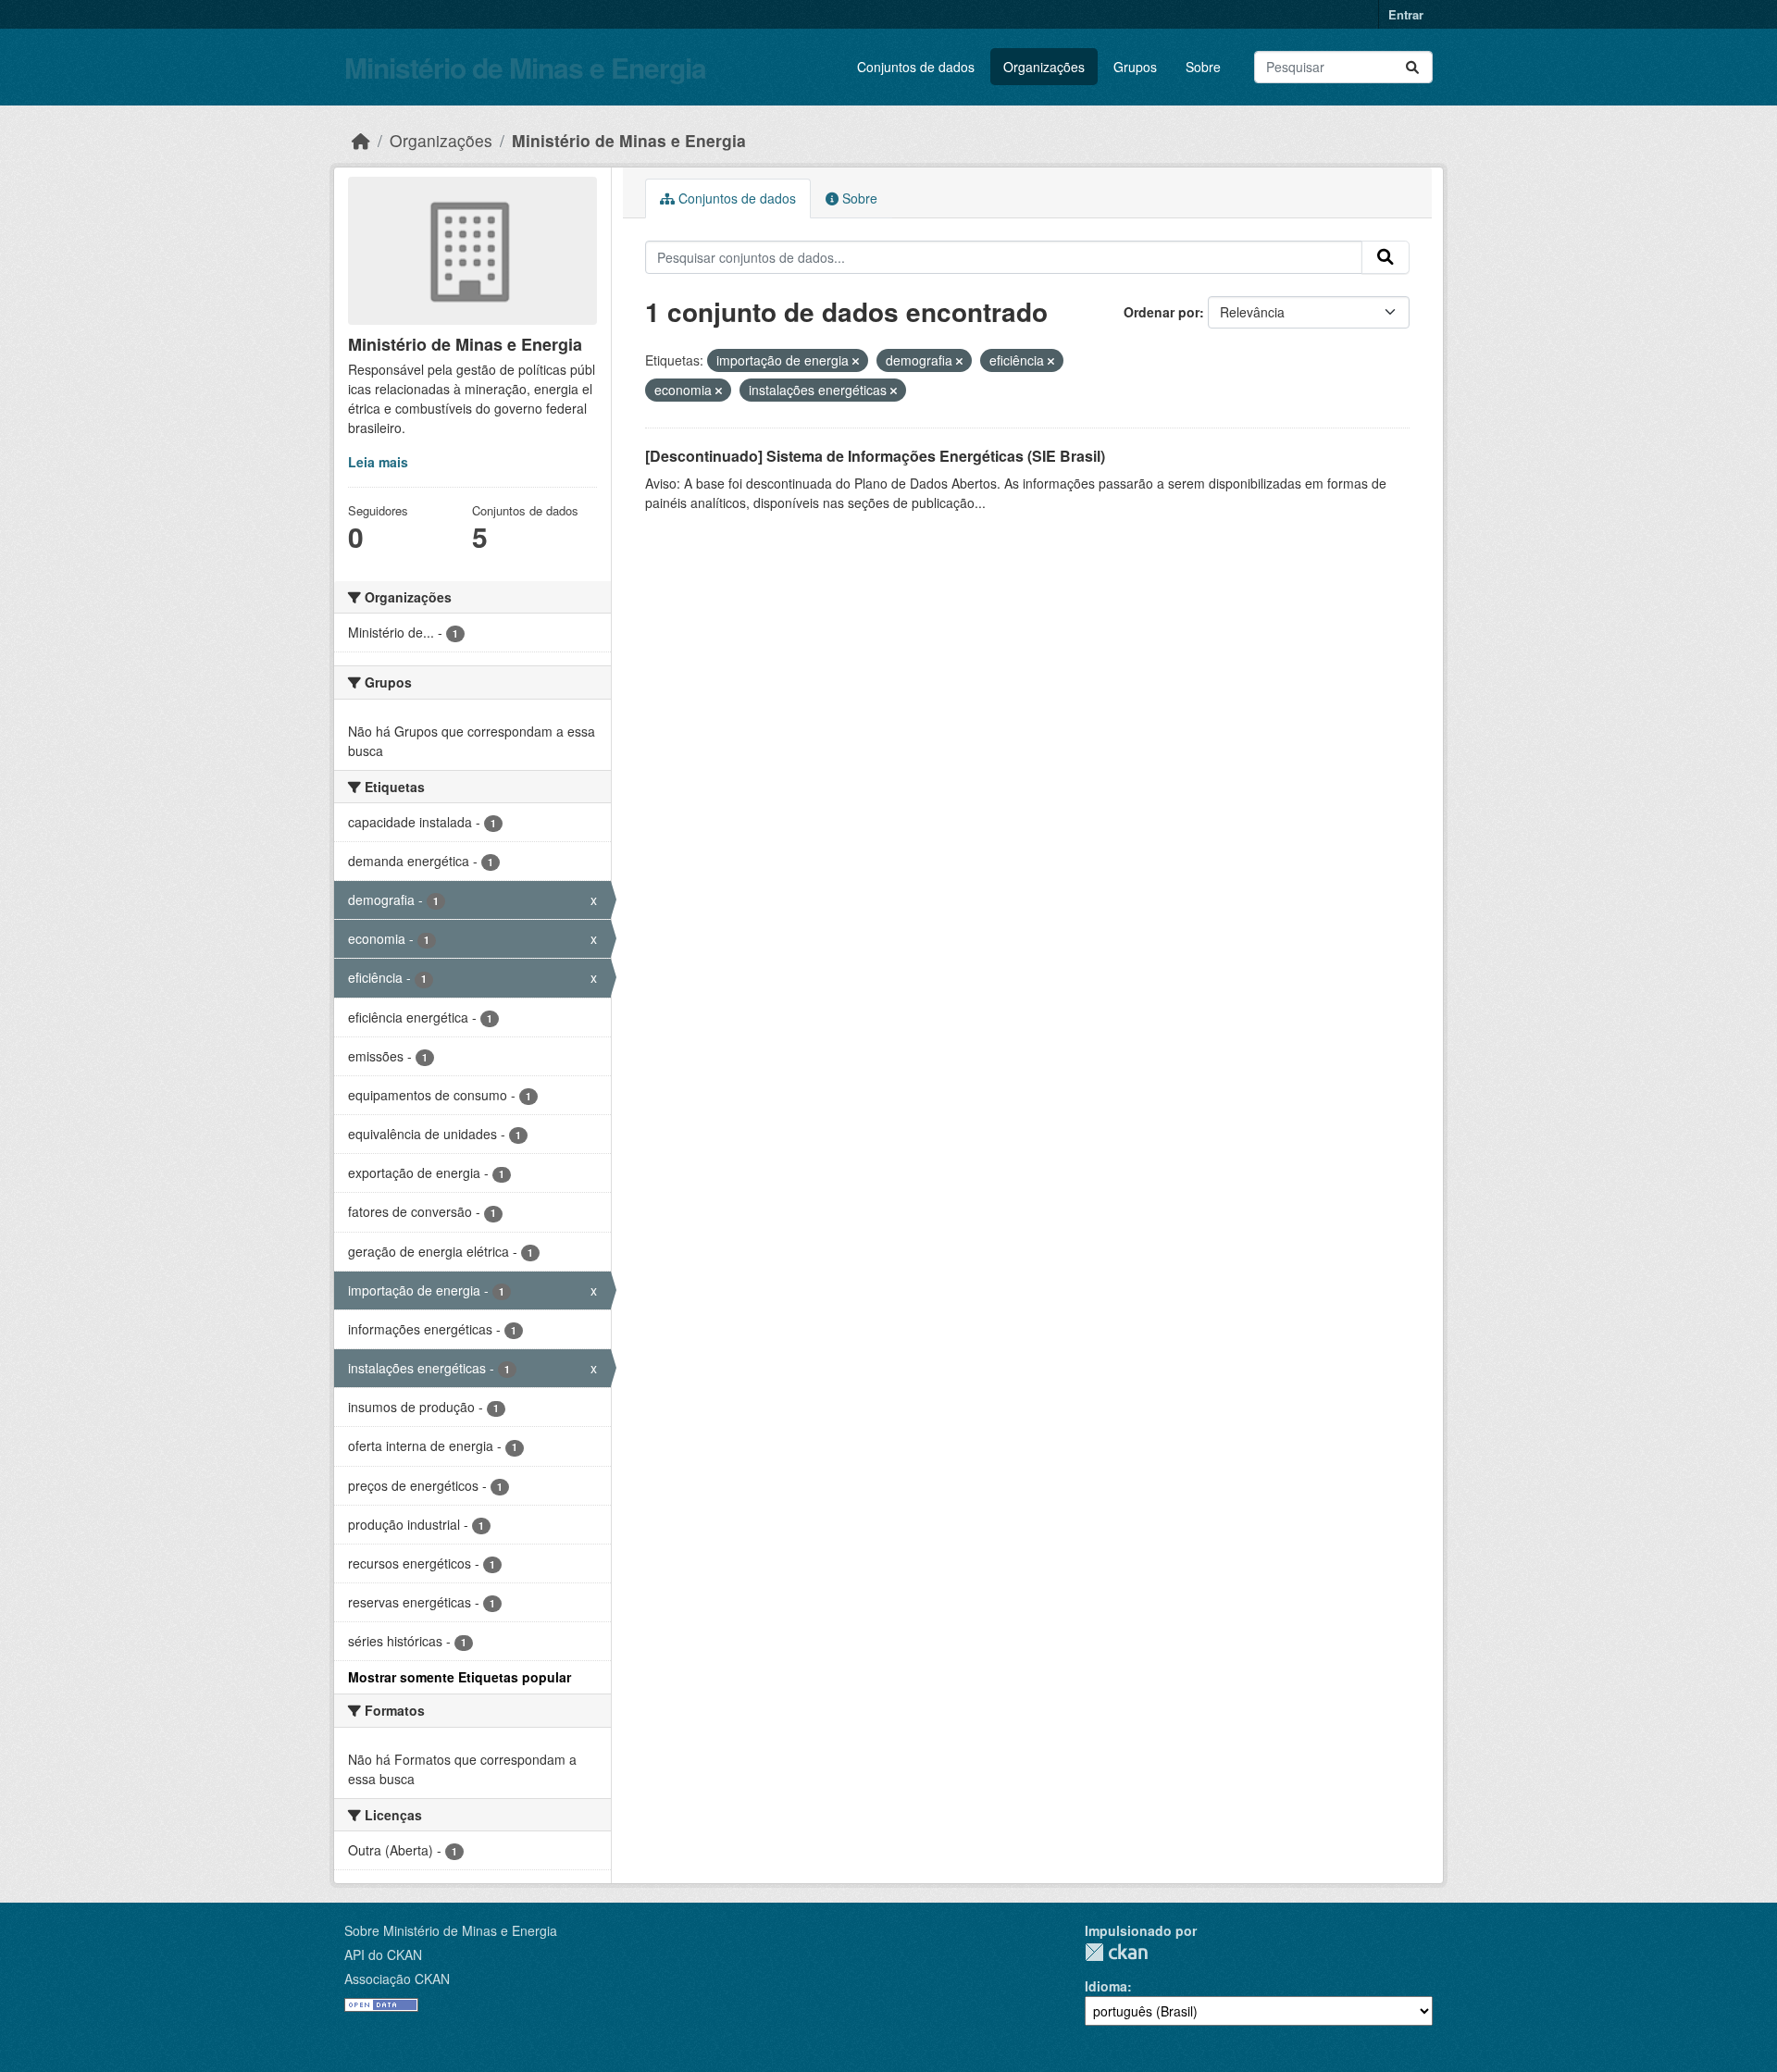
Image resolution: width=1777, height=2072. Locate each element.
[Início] (361, 140)
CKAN (1116, 1952)
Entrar (1406, 14)
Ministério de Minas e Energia (525, 67)
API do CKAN (383, 1954)
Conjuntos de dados (916, 67)
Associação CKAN (397, 1979)
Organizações (1044, 67)
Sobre (1203, 67)
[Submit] (1412, 67)
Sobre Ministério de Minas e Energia (451, 1930)
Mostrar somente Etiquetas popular (460, 1677)
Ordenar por (1162, 312)
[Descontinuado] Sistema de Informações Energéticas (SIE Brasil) (875, 456)
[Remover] (856, 361)
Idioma (1106, 1986)
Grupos (1135, 67)
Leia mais (378, 462)
